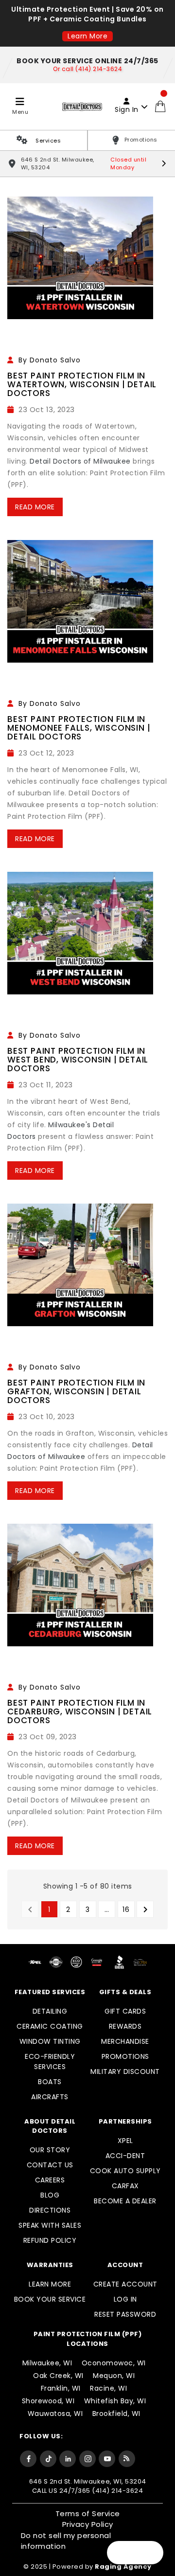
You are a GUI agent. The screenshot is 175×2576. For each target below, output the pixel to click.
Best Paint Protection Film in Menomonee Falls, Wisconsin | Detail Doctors (79, 728)
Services (48, 141)
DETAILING (50, 2011)
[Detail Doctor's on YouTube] (107, 2458)
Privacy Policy (88, 2524)
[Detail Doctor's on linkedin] (68, 2458)
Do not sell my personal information (66, 2541)
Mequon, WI (114, 2376)
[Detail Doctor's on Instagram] (87, 2458)
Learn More (87, 36)
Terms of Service (88, 2513)
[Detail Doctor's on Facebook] (28, 2458)
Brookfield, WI (116, 2414)
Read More (35, 507)
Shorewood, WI (48, 2401)
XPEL (125, 2141)
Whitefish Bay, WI (115, 2401)
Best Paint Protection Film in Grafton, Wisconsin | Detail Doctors (76, 1391)
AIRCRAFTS (50, 2097)
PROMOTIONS (125, 2056)
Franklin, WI (61, 2388)
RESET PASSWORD (125, 2314)
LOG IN (125, 2299)
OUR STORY (50, 2150)
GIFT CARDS (125, 2011)
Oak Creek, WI (58, 2376)
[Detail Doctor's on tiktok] (48, 2458)
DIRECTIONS (50, 2210)
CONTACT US (50, 2165)
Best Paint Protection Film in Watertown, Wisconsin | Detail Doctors (82, 384)
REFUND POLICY (50, 2240)
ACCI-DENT (125, 2156)
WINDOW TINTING (50, 2041)
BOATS (50, 2082)
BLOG (50, 2195)
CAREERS (50, 2180)
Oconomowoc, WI (114, 2363)
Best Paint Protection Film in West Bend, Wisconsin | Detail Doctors (78, 1060)
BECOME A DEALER (125, 2201)
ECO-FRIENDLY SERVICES (50, 2062)
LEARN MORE (50, 2284)
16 (126, 1909)
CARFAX (125, 2186)
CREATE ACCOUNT (125, 2284)
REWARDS (125, 2026)
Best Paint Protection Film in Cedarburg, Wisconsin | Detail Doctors (80, 1711)
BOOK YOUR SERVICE (50, 2299)
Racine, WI (108, 2388)
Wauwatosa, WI (55, 2414)
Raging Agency (123, 2567)
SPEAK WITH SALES (50, 2225)
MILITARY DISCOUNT (125, 2072)
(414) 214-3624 (117, 2491)
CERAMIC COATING (50, 2026)
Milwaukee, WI (47, 2363)
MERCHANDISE (125, 2041)
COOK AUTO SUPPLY (125, 2171)
